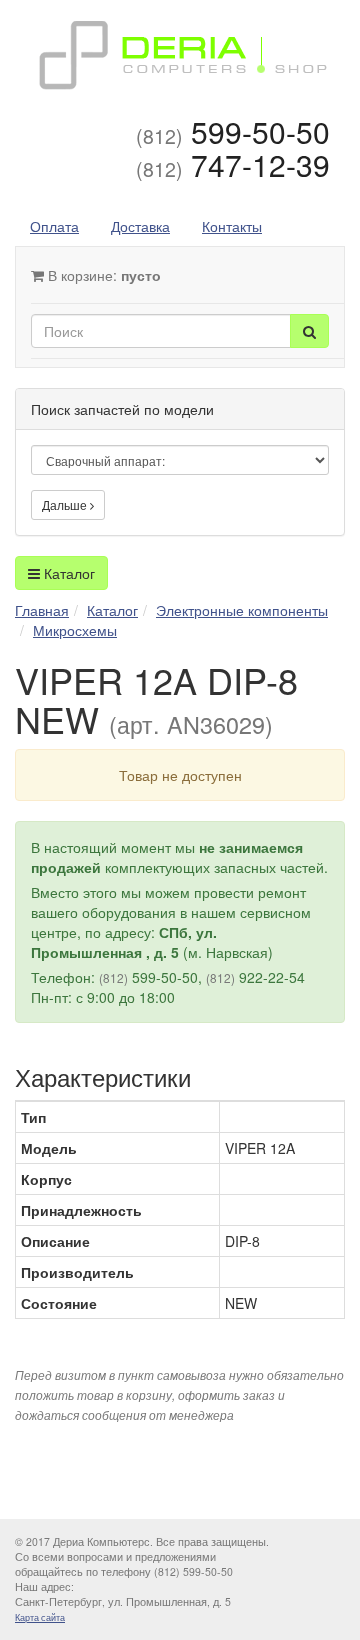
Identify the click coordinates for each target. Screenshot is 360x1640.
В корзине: (102, 275)
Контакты (232, 226)
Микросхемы (75, 630)
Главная (42, 610)
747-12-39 (233, 164)
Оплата (54, 226)
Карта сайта (40, 1617)
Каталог (67, 573)
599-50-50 (233, 131)
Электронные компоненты (242, 610)
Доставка (140, 226)
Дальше (66, 504)
